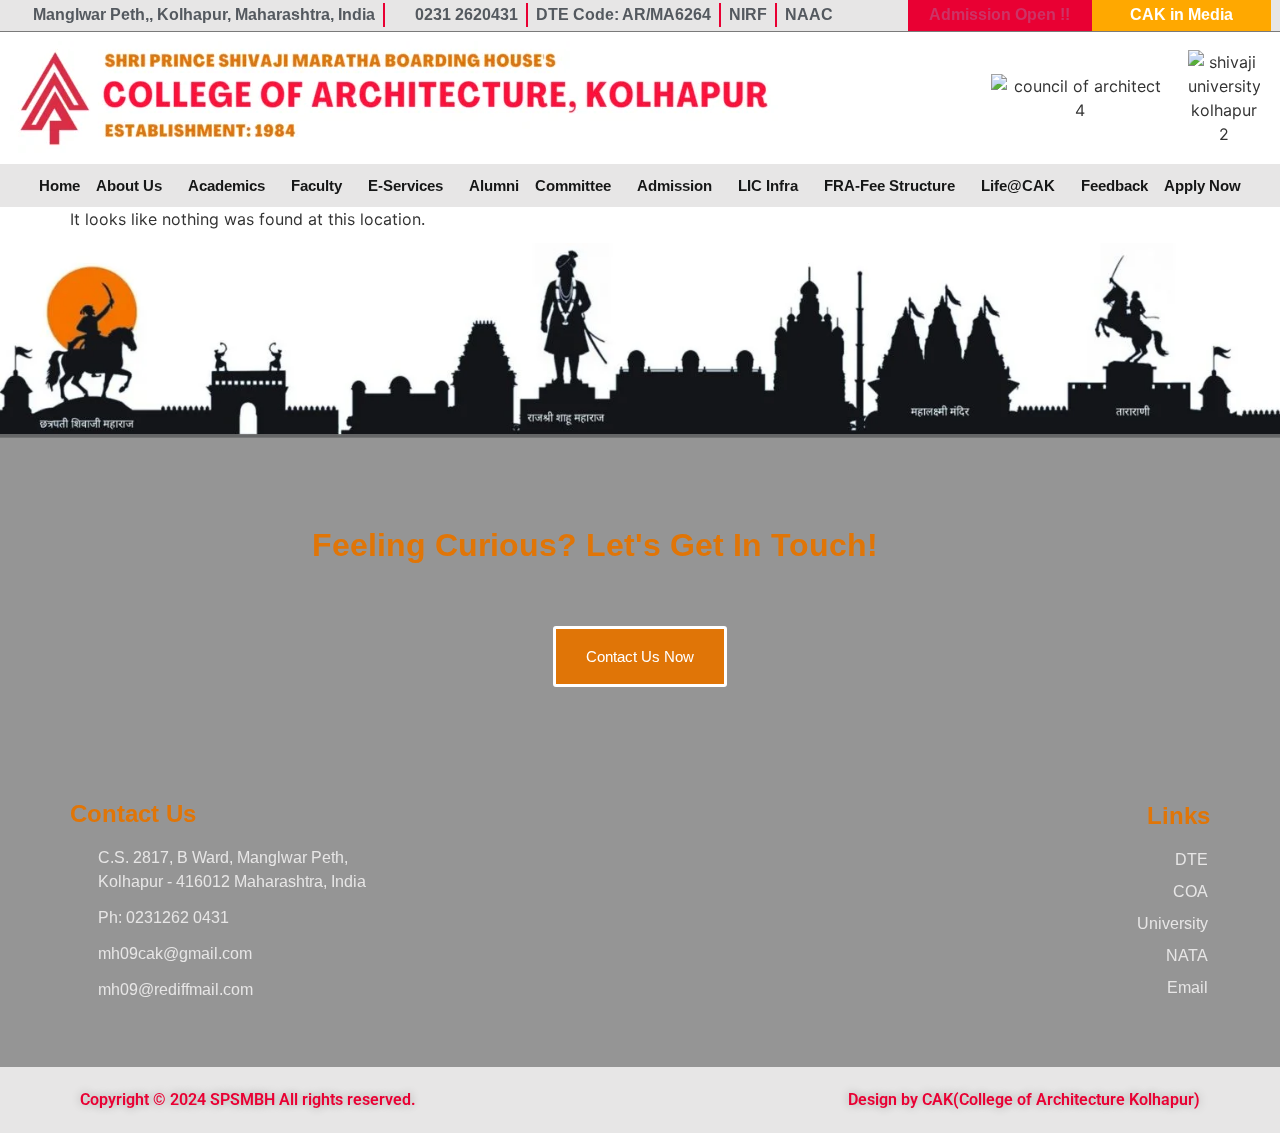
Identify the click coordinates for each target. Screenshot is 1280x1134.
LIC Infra (768, 185)
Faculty (316, 185)
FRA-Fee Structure (889, 185)
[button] (134, 185)
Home (59, 185)
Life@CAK (1018, 185)
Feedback (1114, 185)
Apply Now (1202, 185)
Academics (226, 185)
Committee (573, 185)
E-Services (405, 185)
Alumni (494, 185)
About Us (129, 185)
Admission (674, 185)
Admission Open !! (999, 14)
